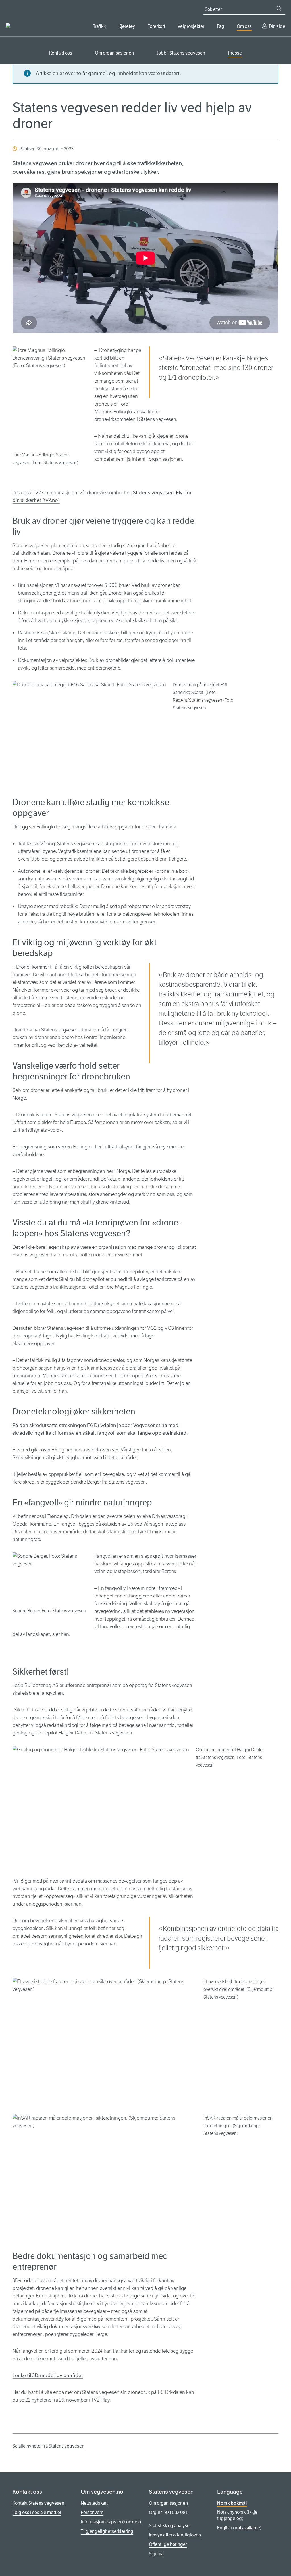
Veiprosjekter (191, 26)
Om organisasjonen (114, 53)
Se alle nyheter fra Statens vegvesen (48, 2446)
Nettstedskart (94, 2503)
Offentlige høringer (168, 2544)
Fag (221, 26)
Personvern (92, 2512)
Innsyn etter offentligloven (175, 2535)
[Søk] (279, 9)
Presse (235, 53)
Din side (277, 26)
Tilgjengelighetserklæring (107, 2531)
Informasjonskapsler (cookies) (111, 2522)
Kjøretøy (127, 26)
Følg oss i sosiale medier (37, 2512)
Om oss (244, 26)
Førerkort (156, 26)
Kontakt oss (61, 53)
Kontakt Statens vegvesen (38, 2503)
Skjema (156, 2554)
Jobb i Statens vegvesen (181, 53)
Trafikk (99, 26)
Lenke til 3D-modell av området (48, 2375)
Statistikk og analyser (170, 2526)
